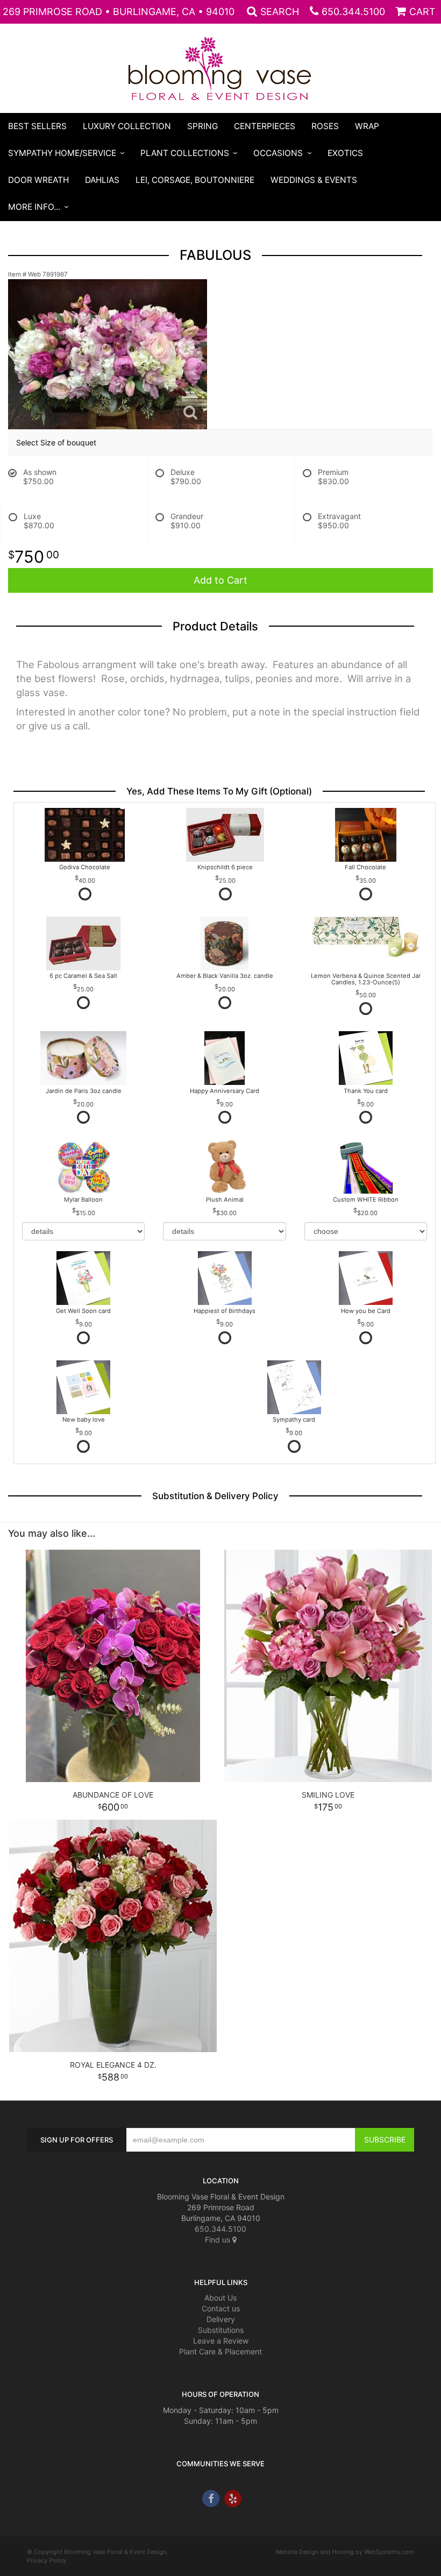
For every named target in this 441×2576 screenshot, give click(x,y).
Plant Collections (185, 153)
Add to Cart (220, 580)
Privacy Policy (47, 2560)
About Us (220, 2298)
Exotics (345, 153)
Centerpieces (265, 126)
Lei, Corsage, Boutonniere (195, 180)
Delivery (221, 2319)
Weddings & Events (314, 180)
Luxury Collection (127, 126)
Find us (219, 2240)
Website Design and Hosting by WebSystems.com (345, 2552)
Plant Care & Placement (220, 2351)
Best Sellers (37, 126)
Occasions (278, 153)
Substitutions (221, 2330)
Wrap (367, 126)
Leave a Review (221, 2341)
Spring (202, 126)
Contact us (221, 2308)
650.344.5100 (353, 12)
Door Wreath (38, 180)
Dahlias (102, 180)
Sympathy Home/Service (62, 153)
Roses (325, 126)
